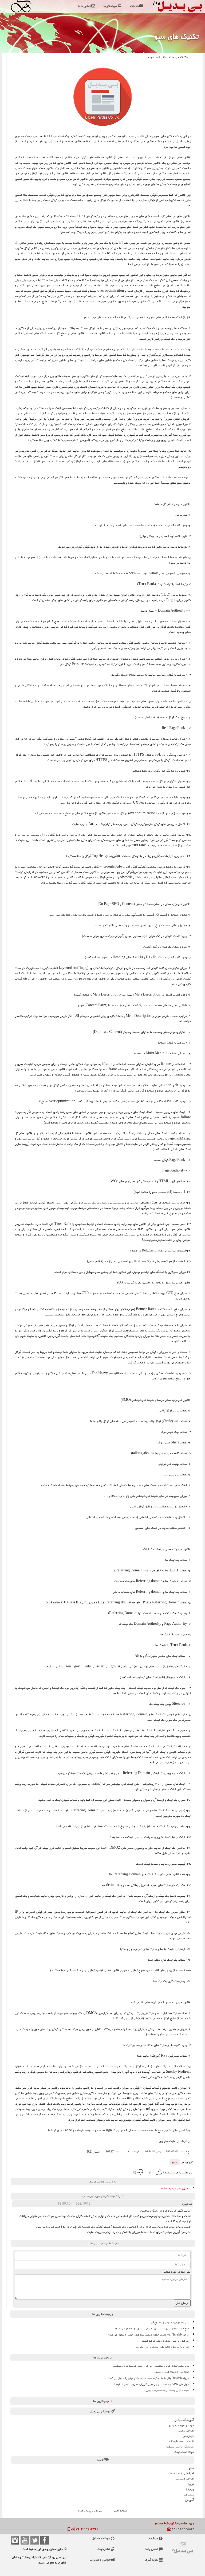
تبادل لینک (104, 2549)
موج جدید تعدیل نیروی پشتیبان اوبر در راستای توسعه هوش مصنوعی (151, 2329)
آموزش (189, 2500)
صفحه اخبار (120, 2511)
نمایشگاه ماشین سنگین (180, 2447)
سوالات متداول (101, 2538)
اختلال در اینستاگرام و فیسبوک (172, 2372)
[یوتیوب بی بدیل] (25, 2540)
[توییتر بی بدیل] (35, 2540)
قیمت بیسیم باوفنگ (182, 2441)
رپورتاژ (190, 2489)
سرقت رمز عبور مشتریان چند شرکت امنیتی (165, 2341)
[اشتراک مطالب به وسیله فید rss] (60, 2172)
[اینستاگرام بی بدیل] (15, 2540)
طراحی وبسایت (185, 2479)
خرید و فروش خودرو (181, 2425)
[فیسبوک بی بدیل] (45, 2540)
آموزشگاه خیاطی (184, 2420)
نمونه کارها (152, 2560)
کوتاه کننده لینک (184, 2452)
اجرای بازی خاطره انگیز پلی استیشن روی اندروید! (162, 2347)
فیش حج (188, 2436)
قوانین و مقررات (100, 2560)
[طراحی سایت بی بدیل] (22, 6)
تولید (191, 2484)
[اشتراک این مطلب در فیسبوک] (75, 2172)
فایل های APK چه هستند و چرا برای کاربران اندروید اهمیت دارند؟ (151, 2384)
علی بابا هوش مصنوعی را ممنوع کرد (169, 2322)
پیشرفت (189, 2495)
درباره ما (153, 2538)
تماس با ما (152, 2549)
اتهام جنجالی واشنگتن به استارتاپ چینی (167, 2390)
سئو (175, 2162)
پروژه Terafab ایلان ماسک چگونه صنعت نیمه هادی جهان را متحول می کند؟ (149, 2335)
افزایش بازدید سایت (181, 2473)
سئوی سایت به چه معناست (174, 2188)
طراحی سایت (186, 2431)
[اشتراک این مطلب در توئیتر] (68, 2172)
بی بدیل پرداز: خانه (90, 2511)
